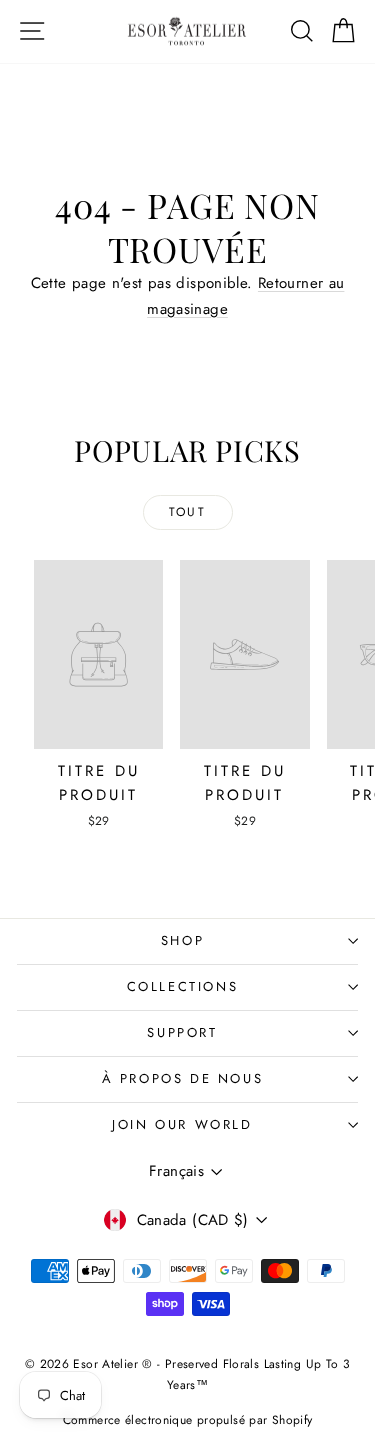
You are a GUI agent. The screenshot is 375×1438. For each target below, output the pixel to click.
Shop (182, 940)
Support (182, 1032)
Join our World (182, 1124)
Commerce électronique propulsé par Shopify (188, 1420)
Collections (183, 986)
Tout (188, 512)
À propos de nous (183, 1078)
